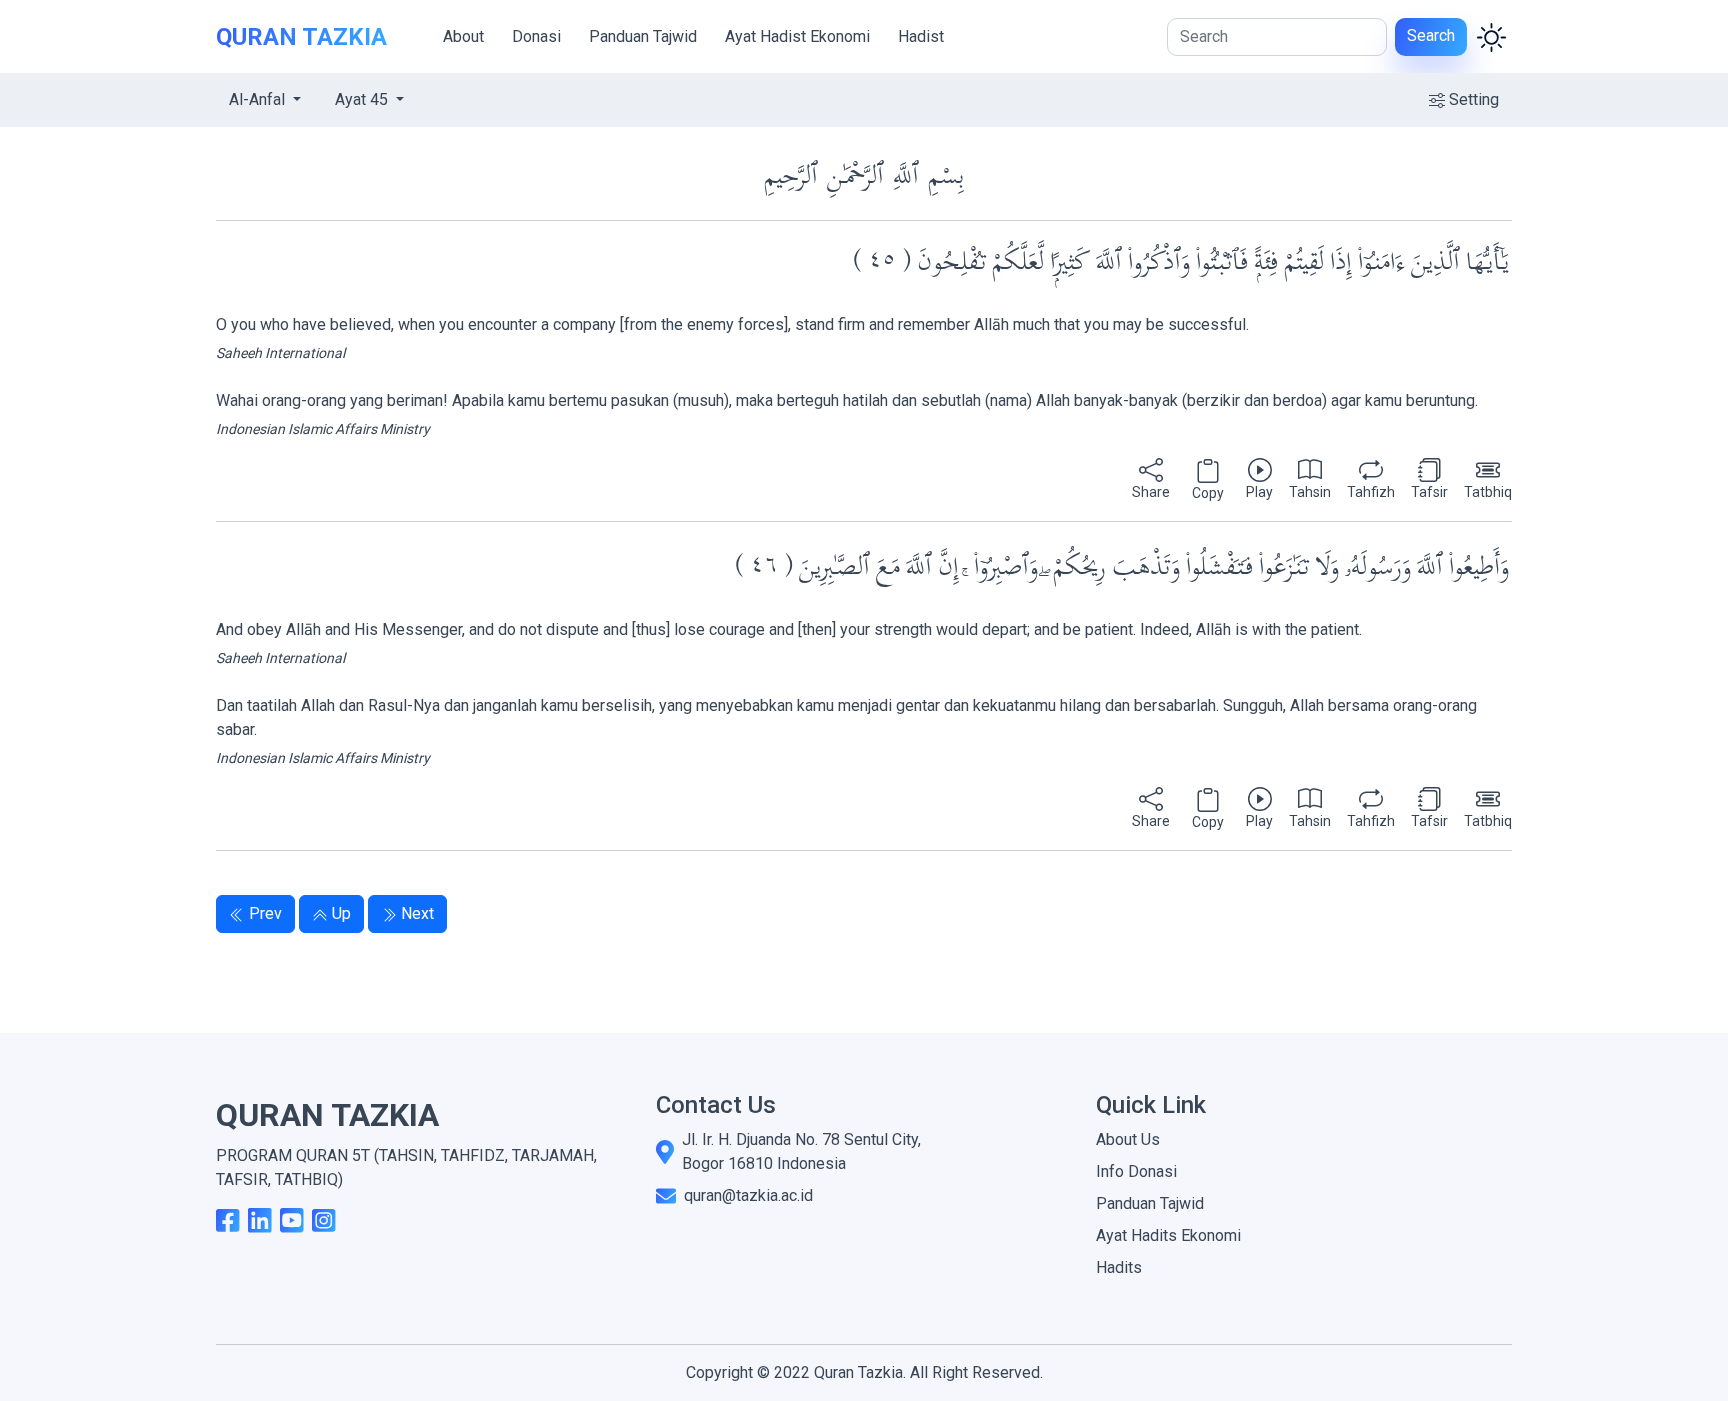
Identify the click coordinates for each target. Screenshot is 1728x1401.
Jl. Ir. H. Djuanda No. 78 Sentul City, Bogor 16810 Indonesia (801, 1151)
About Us (1128, 1139)
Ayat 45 (363, 99)
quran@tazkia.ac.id (748, 1195)
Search (1431, 35)
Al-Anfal (259, 99)
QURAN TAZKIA (301, 37)
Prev (265, 913)
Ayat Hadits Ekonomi (1168, 1235)
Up (341, 913)
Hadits (1119, 1267)
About (463, 36)
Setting (1474, 99)
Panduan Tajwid (643, 36)
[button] (1151, 481)
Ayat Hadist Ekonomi (797, 36)
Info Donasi (1136, 1171)
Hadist (921, 36)
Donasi (536, 36)
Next (417, 913)
